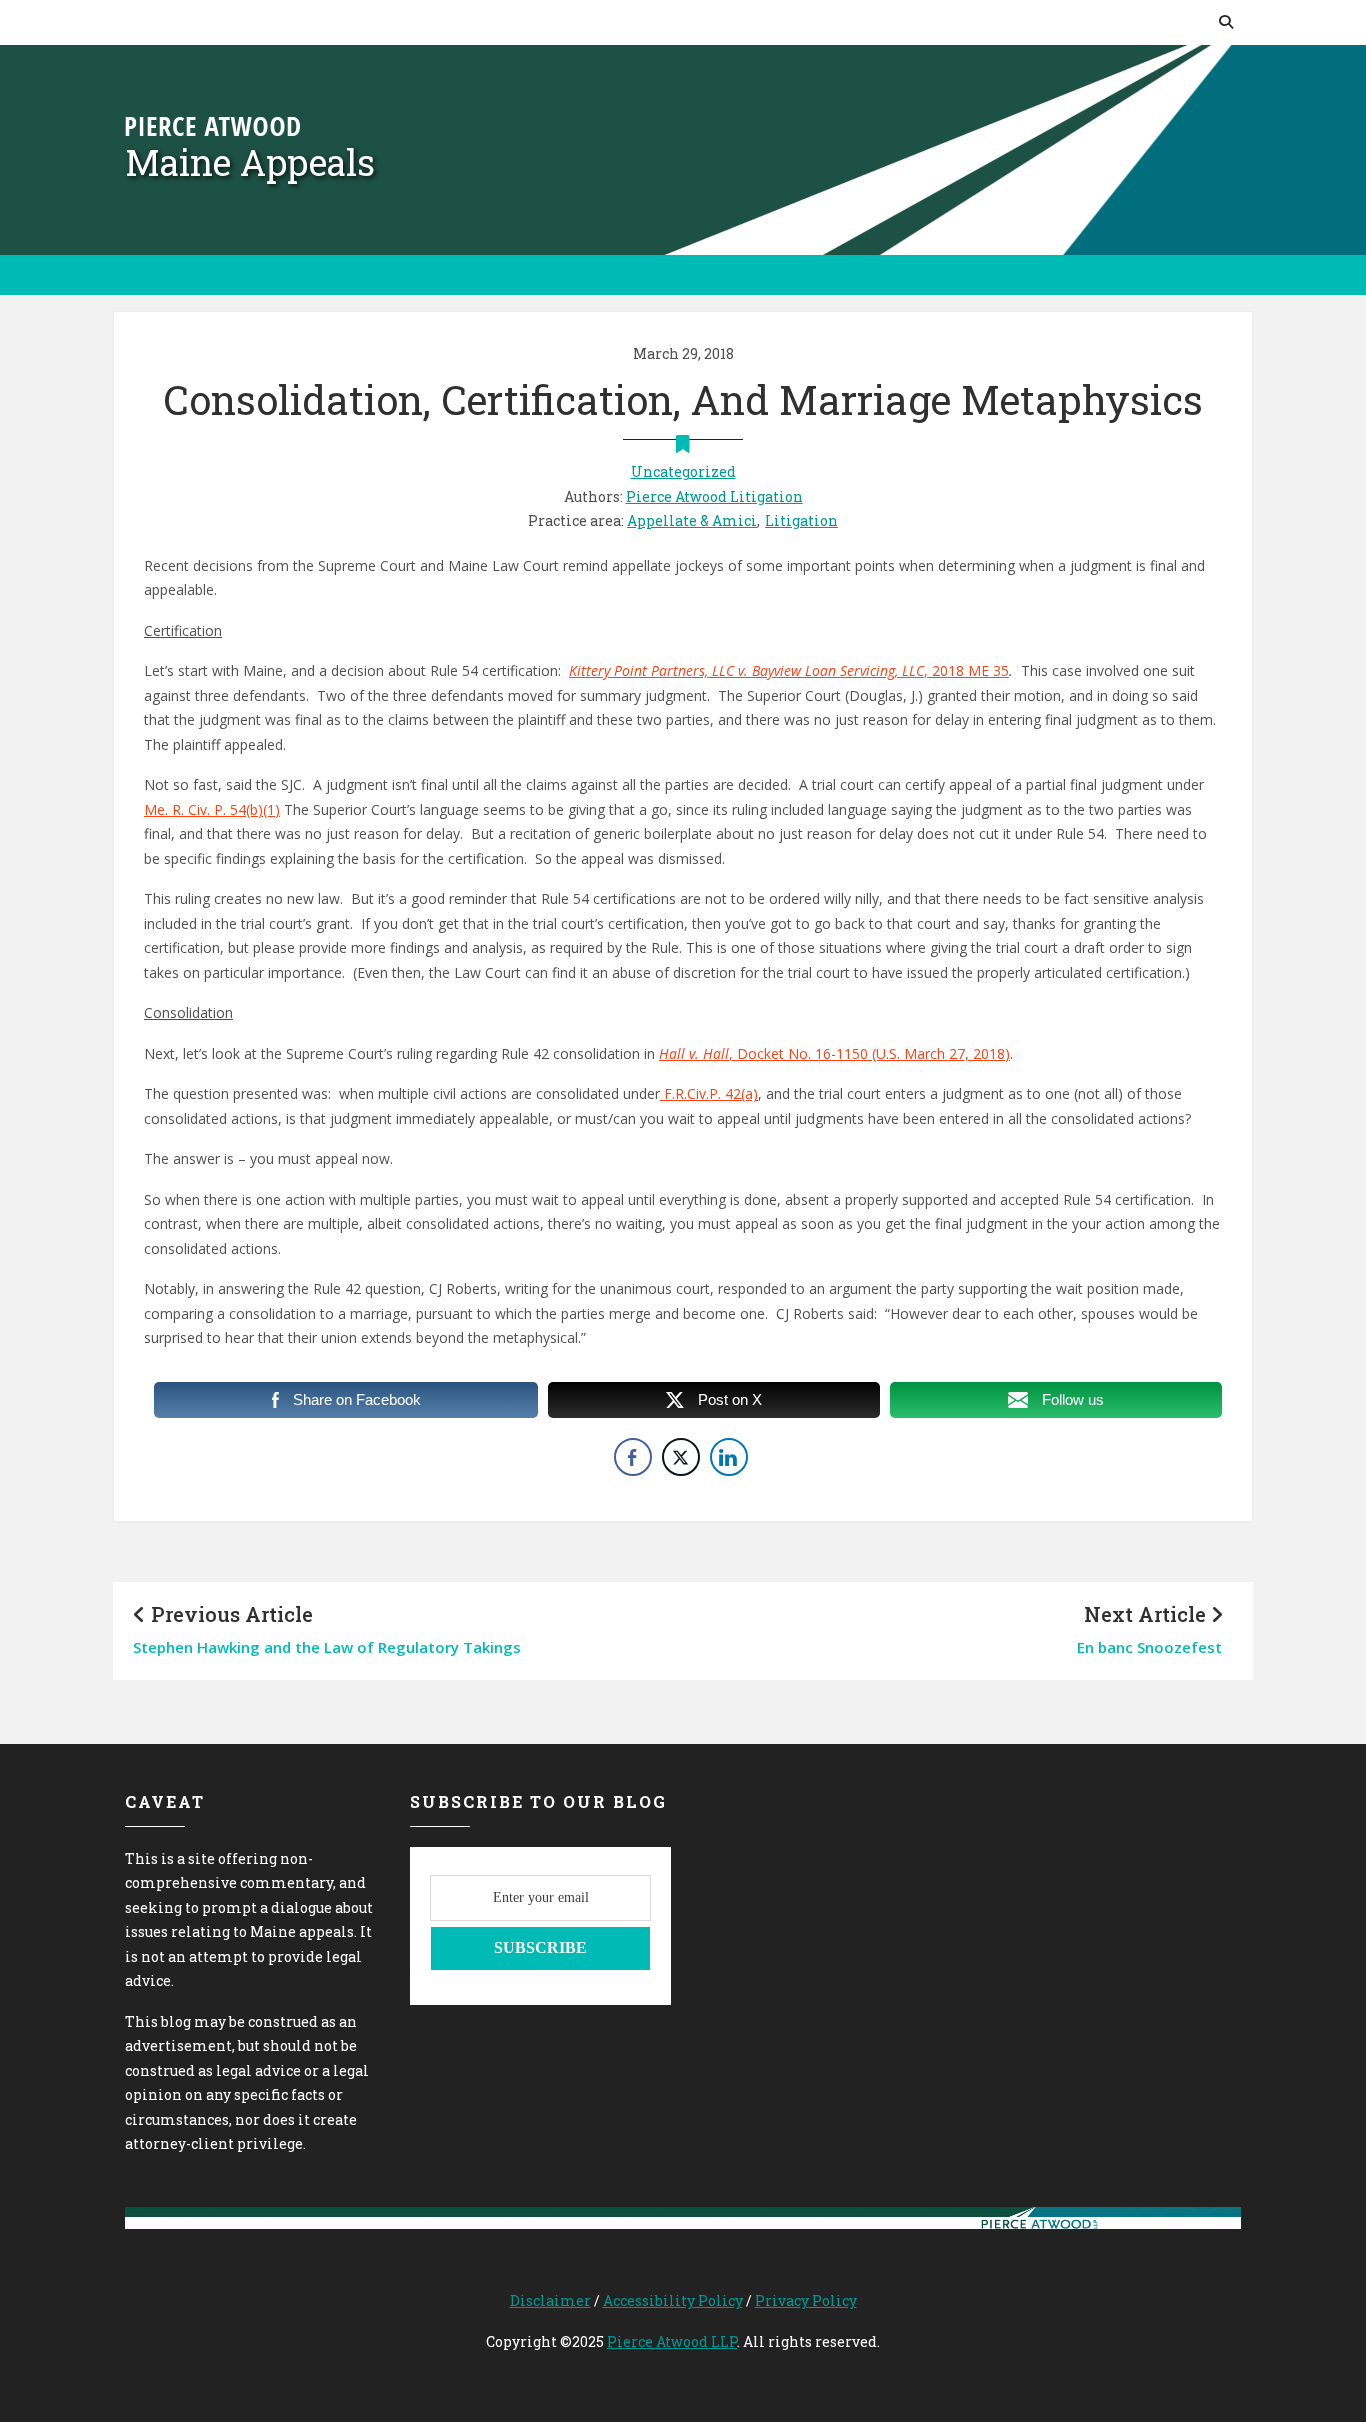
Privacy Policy (806, 2300)
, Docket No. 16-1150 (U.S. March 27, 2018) (834, 1053)
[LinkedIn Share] (729, 1457)
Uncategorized (683, 471)
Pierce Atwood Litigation (714, 496)
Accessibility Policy (673, 2300)
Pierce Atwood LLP (672, 2341)
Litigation (801, 520)
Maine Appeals (250, 162)
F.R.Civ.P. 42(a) (709, 1093)
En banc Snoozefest (1149, 1647)
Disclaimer (550, 2300)
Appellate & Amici (692, 520)
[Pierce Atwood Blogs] (212, 124)
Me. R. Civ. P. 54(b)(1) (212, 809)
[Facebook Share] (633, 1457)
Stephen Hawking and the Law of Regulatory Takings (327, 1647)
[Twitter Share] (681, 1457)
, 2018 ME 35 (789, 670)
